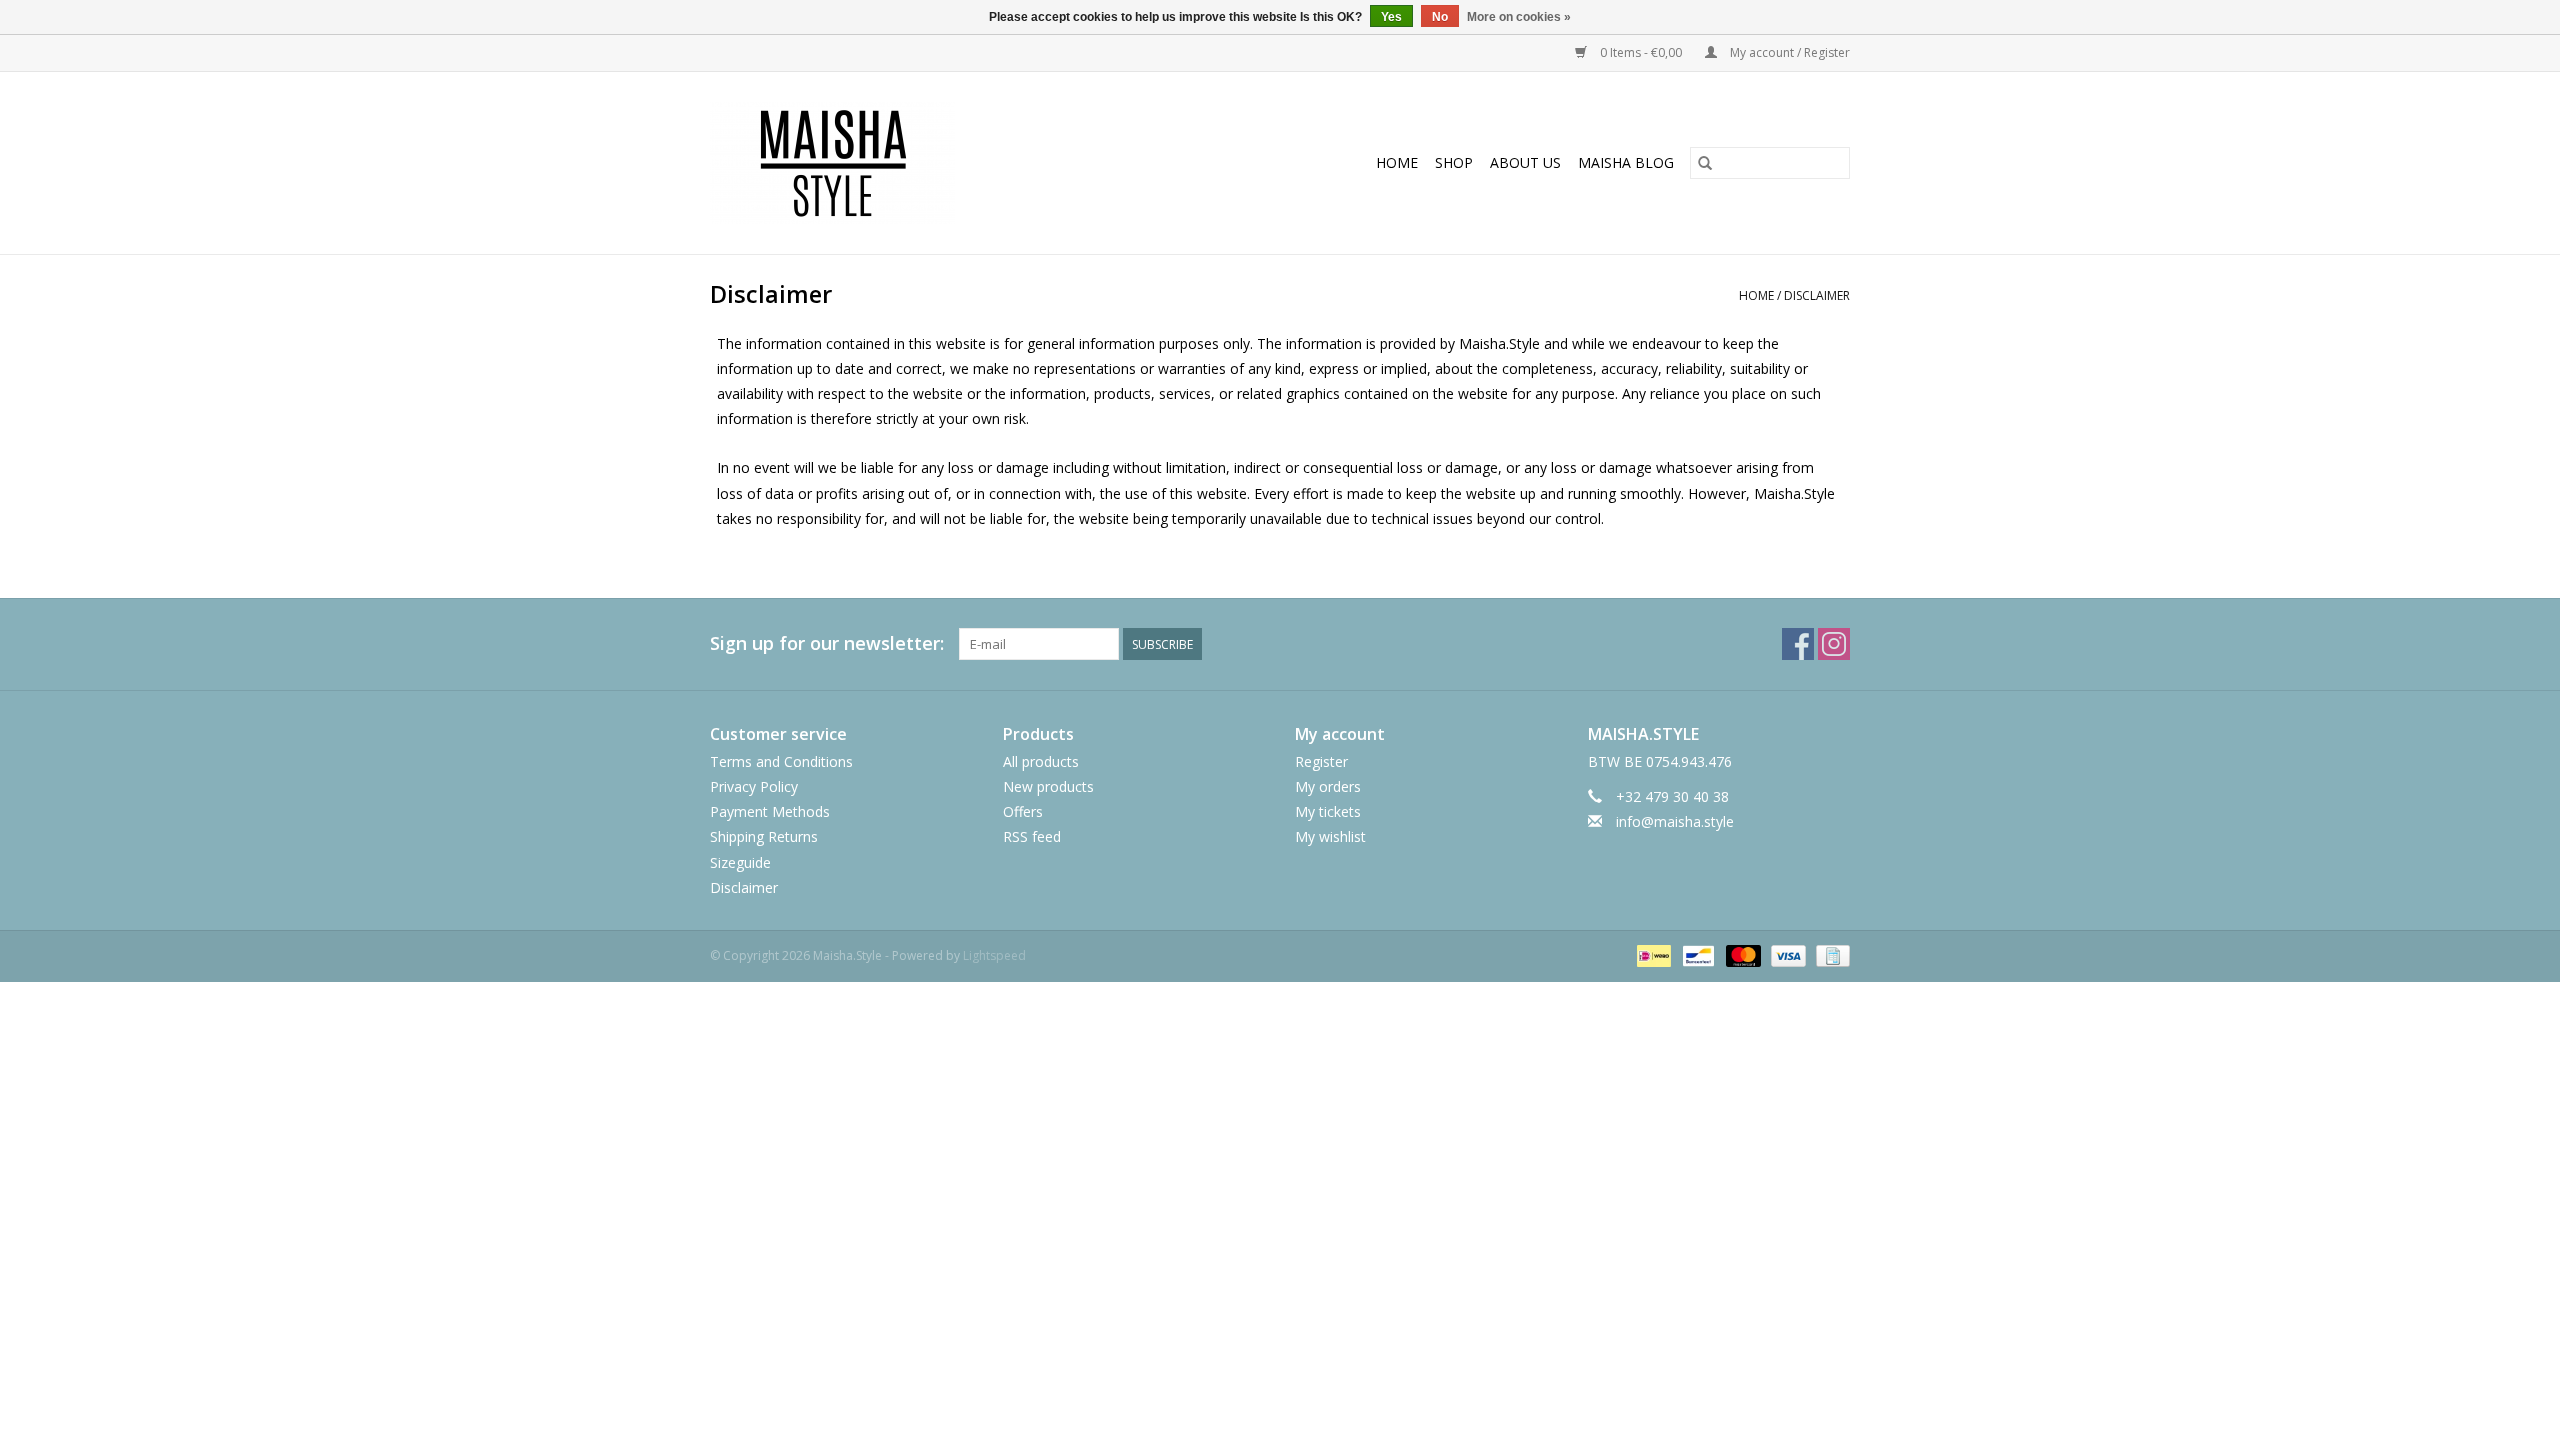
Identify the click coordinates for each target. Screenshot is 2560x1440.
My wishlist (1330, 836)
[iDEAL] (1652, 954)
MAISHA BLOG (1626, 162)
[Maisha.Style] (902, 163)
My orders (1328, 786)
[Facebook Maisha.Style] (1798, 644)
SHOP (1454, 162)
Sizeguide (740, 862)
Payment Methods (770, 811)
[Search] (1705, 163)
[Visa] (1786, 954)
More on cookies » (1519, 17)
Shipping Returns (764, 836)
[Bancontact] (1696, 954)
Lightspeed (994, 955)
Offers (1023, 811)
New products (1048, 786)
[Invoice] (1829, 954)
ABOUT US (1525, 162)
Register (1321, 761)
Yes (1391, 17)
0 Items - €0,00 (1641, 52)
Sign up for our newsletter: (827, 643)
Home (1397, 162)
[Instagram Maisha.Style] (1834, 644)
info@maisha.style (1675, 821)
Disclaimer (1817, 295)
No (1440, 17)
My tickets (1328, 811)
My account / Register (1788, 52)
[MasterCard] (1741, 954)
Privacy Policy (754, 786)
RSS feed (1032, 836)
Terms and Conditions (781, 761)
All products (1041, 761)
